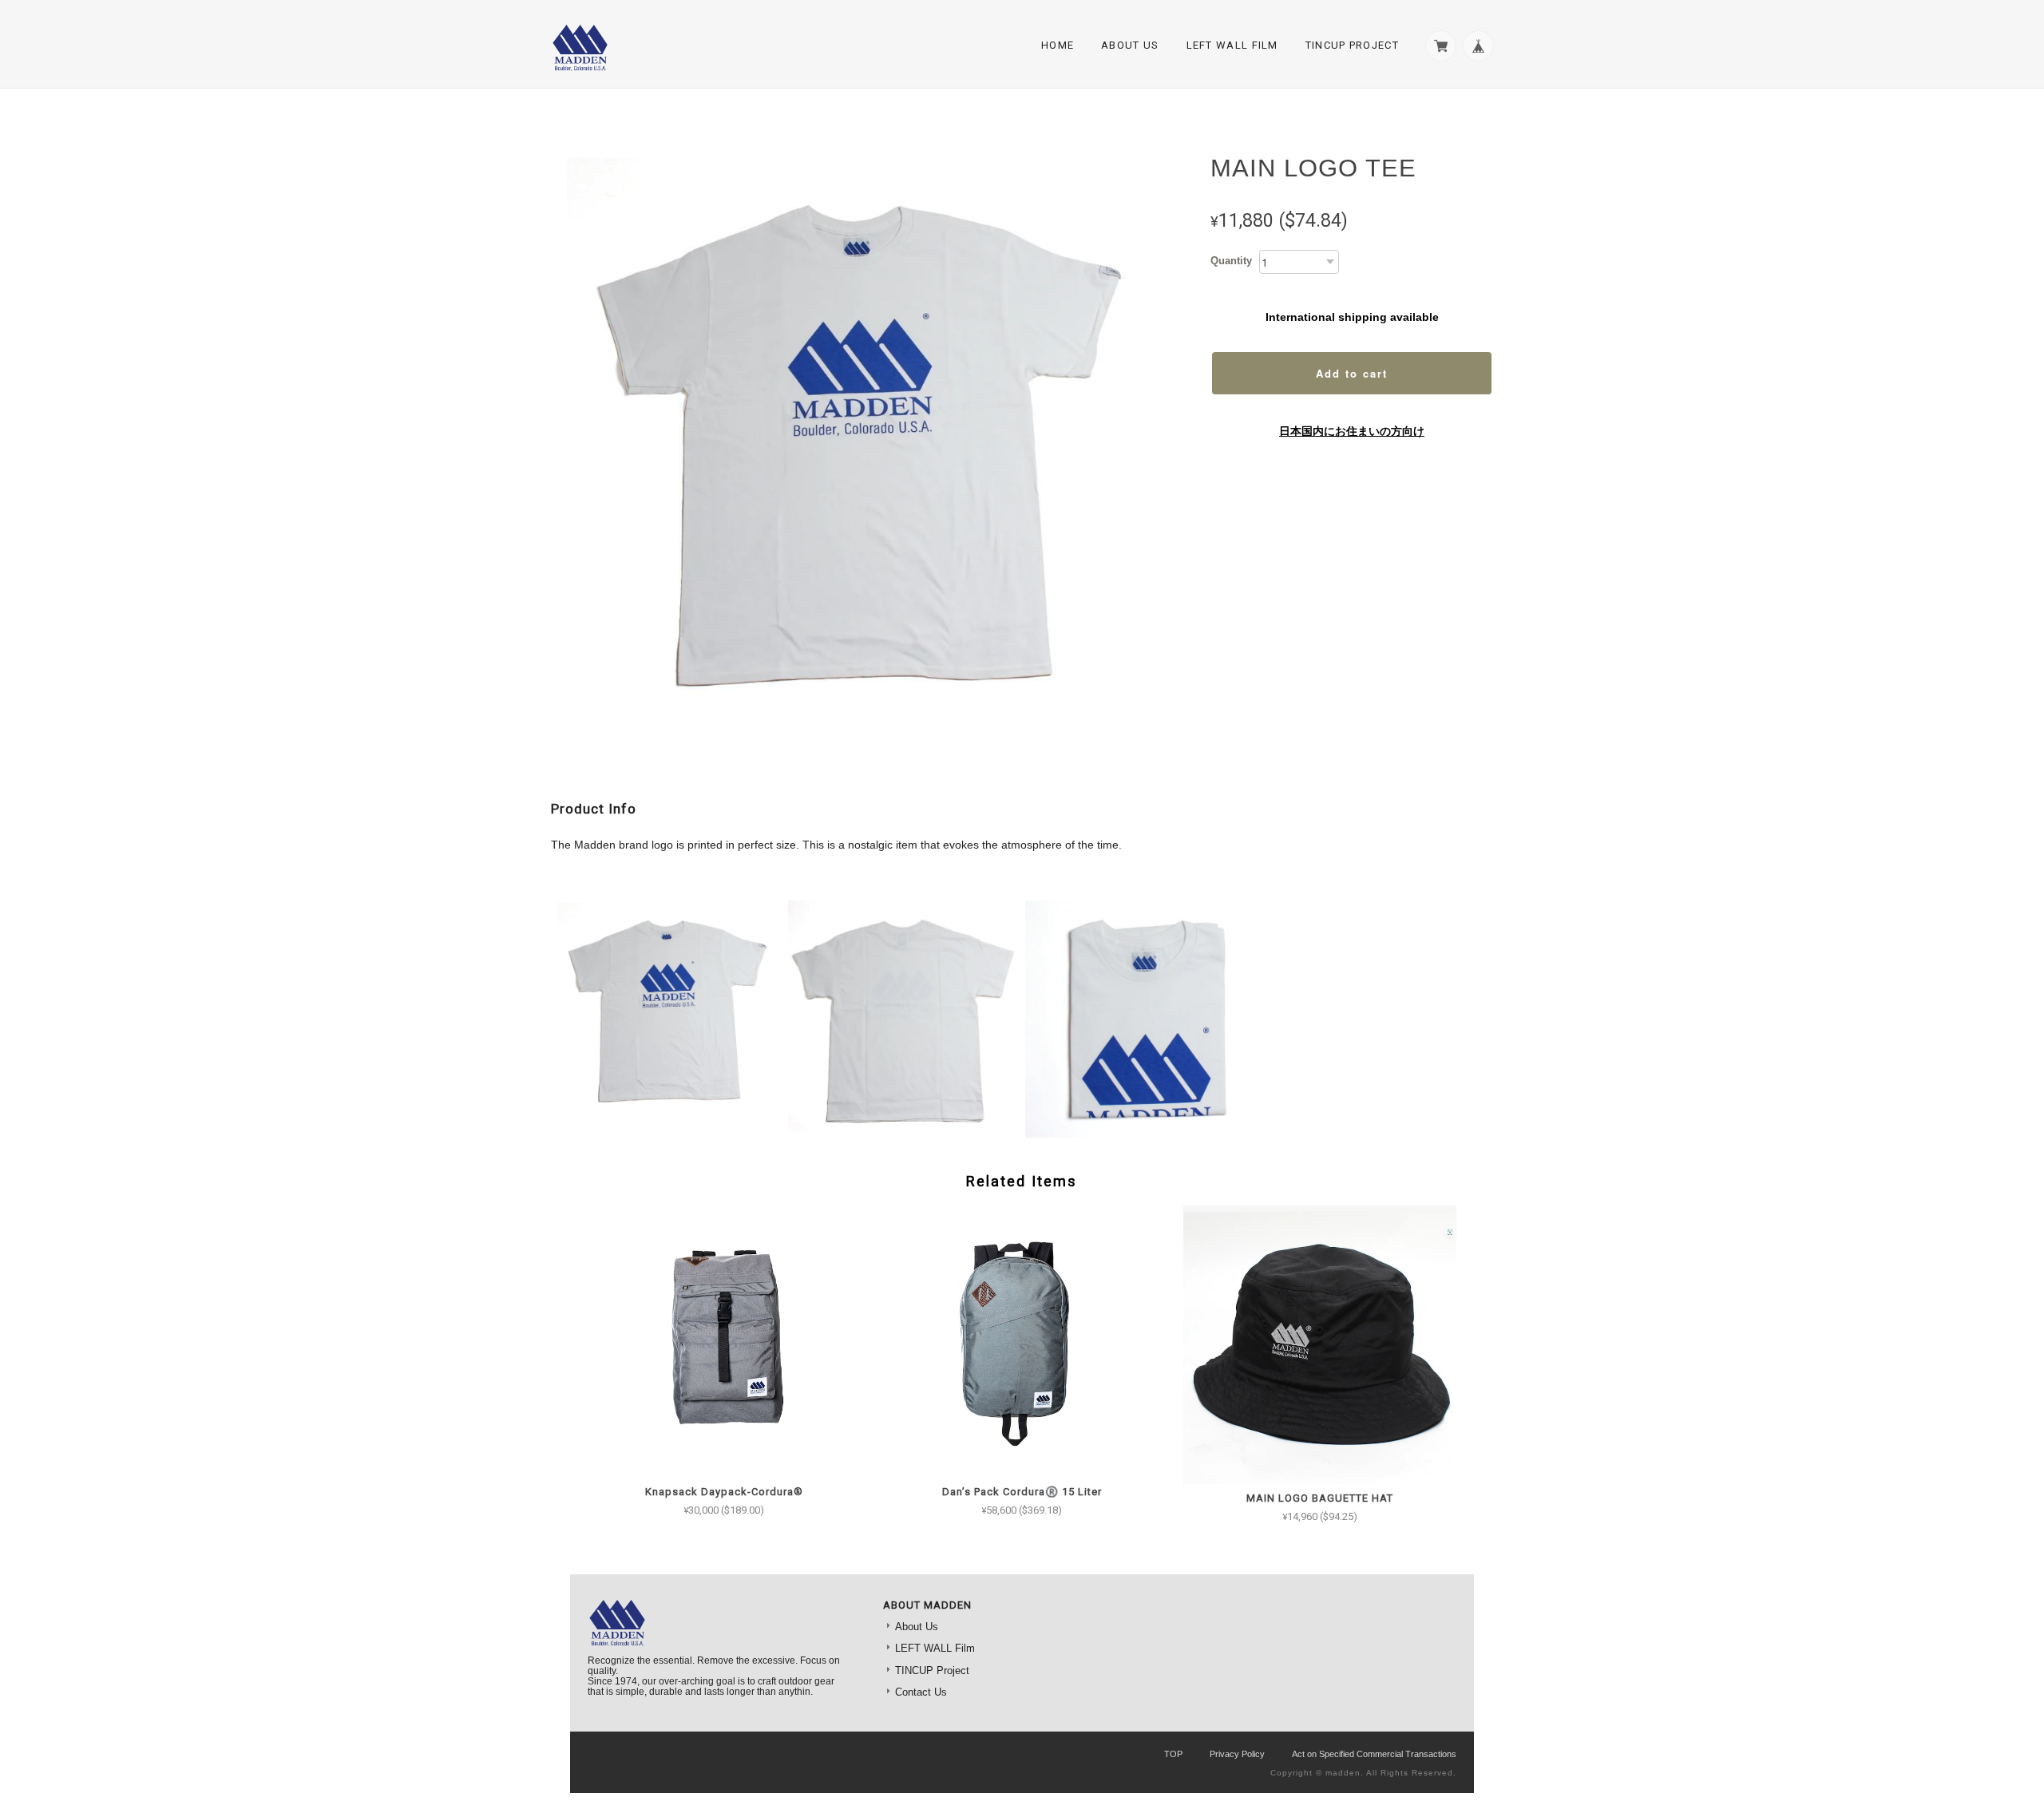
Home (1058, 45)
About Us (1130, 45)
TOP (1173, 1754)
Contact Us (921, 1692)
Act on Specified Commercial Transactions (1374, 1754)
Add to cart (1352, 373)
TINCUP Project (1352, 45)
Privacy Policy (1237, 1754)
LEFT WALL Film (1232, 45)
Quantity (1231, 261)
